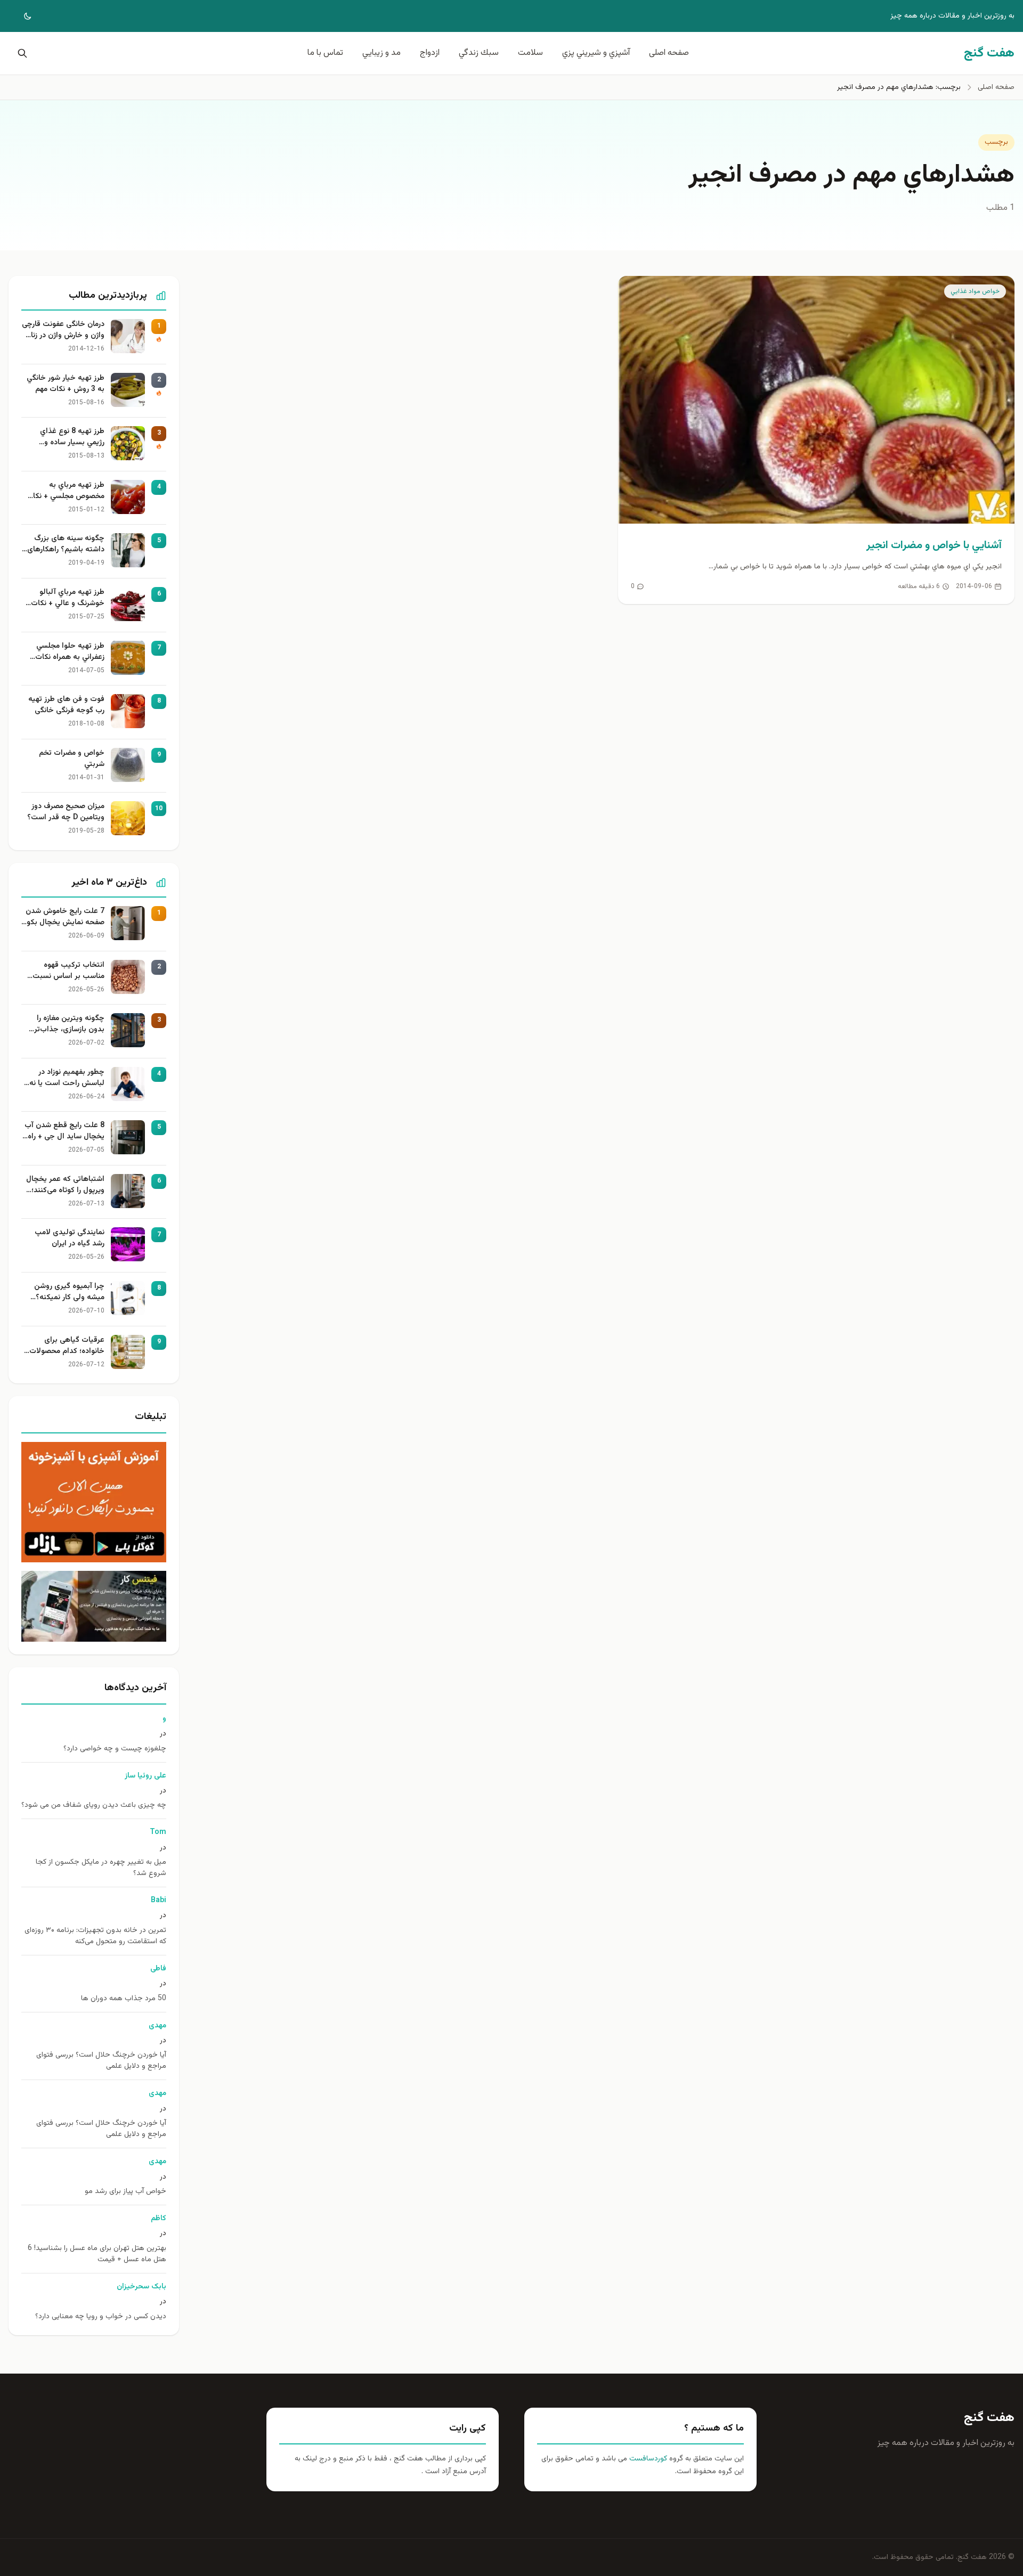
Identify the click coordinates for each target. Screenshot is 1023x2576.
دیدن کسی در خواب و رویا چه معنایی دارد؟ (101, 2317)
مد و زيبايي (381, 53)
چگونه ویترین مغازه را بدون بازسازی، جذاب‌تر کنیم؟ (69, 1024)
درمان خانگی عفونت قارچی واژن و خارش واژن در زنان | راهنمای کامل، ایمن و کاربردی (63, 330)
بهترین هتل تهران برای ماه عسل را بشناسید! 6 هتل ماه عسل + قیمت (97, 2254)
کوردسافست (647, 2459)
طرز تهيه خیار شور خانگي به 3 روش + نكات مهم (66, 384)
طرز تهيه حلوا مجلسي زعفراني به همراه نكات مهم (70, 652)
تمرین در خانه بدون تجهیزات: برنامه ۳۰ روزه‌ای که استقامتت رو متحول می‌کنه (95, 1936)
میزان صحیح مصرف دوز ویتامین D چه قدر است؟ (66, 812)
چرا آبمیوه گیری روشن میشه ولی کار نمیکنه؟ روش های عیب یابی (69, 1292)
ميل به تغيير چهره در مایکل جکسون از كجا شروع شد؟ (101, 1868)
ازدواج (430, 53)
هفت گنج (989, 2418)
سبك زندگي (479, 53)
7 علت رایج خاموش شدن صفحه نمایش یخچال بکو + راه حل (65, 917)
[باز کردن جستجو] (20, 53)
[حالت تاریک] (20, 16)
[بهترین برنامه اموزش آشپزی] (94, 1502)
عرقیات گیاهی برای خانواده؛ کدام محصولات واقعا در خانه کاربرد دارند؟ (64, 1346)
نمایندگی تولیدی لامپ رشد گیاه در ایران (70, 1238)
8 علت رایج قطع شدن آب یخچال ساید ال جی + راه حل (64, 1131)
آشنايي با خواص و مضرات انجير (934, 545)
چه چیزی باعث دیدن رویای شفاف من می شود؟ (94, 1805)
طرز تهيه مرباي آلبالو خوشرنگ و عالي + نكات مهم (68, 598)
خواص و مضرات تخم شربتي (72, 759)
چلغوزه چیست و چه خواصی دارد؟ (115, 1749)
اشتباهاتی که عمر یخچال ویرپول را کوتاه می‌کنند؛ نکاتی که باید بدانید (65, 1185)
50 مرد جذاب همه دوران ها (124, 1999)
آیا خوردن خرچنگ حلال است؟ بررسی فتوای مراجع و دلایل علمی (101, 2061)
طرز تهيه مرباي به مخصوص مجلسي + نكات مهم (65, 491)
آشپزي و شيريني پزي (596, 53)
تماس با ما (325, 53)
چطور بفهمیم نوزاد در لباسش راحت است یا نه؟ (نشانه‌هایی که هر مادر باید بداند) (65, 1078)
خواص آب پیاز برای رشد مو (125, 2192)
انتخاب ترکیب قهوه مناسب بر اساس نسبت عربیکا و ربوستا (68, 971)
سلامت (530, 53)
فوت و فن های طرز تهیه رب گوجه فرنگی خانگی (66, 705)
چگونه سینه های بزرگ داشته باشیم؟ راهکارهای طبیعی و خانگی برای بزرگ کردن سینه (64, 544)
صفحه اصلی (669, 53)
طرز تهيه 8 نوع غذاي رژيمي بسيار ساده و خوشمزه (72, 437)
